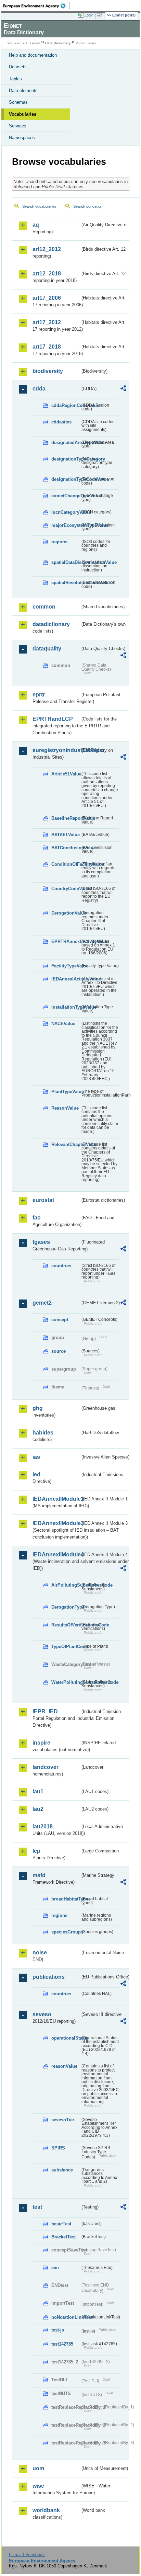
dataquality (47, 649)
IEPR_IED (45, 1711)
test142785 (62, 2344)
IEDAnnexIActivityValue (66, 979)
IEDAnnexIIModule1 (56, 1499)
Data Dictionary (58, 43)
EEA (36, 6)
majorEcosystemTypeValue (66, 525)
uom (38, 2468)
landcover (46, 1767)
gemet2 (42, 1303)
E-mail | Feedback (27, 2555)
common (44, 607)
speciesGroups (66, 1932)
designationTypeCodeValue (66, 479)
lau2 (38, 1809)
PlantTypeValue (66, 1092)
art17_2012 (47, 322)
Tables (15, 79)
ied (36, 1474)
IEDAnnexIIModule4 (56, 1554)
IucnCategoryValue (66, 512)
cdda (39, 389)
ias (36, 1457)
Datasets (18, 67)
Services (18, 126)
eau (55, 2268)
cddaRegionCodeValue (66, 405)
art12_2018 (47, 274)
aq (36, 225)
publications (49, 1977)
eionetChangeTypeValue (66, 496)
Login (89, 15)
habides (43, 1433)
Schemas (18, 102)
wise (38, 2486)
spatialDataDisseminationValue (66, 562)
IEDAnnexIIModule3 (56, 1523)
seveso (42, 2014)
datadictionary (51, 624)
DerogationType (66, 1607)
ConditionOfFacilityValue (66, 864)
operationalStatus (66, 2038)
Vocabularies (23, 114)
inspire (41, 1743)
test (37, 2207)
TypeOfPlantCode (66, 1647)
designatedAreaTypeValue (66, 442)
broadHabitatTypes (66, 1899)
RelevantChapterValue (66, 1144)
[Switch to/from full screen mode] (101, 15)
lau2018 (43, 1826)
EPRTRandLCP (53, 719)
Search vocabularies (39, 206)
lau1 (38, 1791)
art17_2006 (47, 298)
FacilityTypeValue (66, 966)
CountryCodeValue (66, 889)
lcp (36, 1851)
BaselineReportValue (66, 818)
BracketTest (63, 2237)
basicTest (61, 2224)
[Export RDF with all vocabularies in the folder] (123, 389)
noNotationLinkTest (66, 2317)
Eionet (35, 43)
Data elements (23, 90)
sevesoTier (63, 2120)
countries (61, 1266)
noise (40, 1953)
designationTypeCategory (66, 459)
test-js (58, 2330)
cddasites (61, 422)
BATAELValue (66, 835)
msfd (39, 1875)
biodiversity (48, 371)
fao (37, 1218)
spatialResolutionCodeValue (66, 583)
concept (60, 1320)
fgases (41, 1242)
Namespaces (22, 138)
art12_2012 (47, 249)
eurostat (43, 1200)
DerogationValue (66, 913)
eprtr (39, 695)
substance (62, 2170)
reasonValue (64, 2066)
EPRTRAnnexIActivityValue (66, 941)
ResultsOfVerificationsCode (66, 1625)
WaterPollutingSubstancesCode (66, 1682)
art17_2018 (47, 347)
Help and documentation (33, 55)
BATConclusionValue (66, 848)
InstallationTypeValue (66, 1007)
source (59, 1351)
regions (59, 542)
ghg (38, 1408)
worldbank (46, 2510)
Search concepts (87, 206)
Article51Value (66, 774)
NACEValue (63, 1024)
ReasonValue (65, 1108)
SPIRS (58, 2148)
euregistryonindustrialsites (56, 750)
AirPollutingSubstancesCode (66, 1585)
